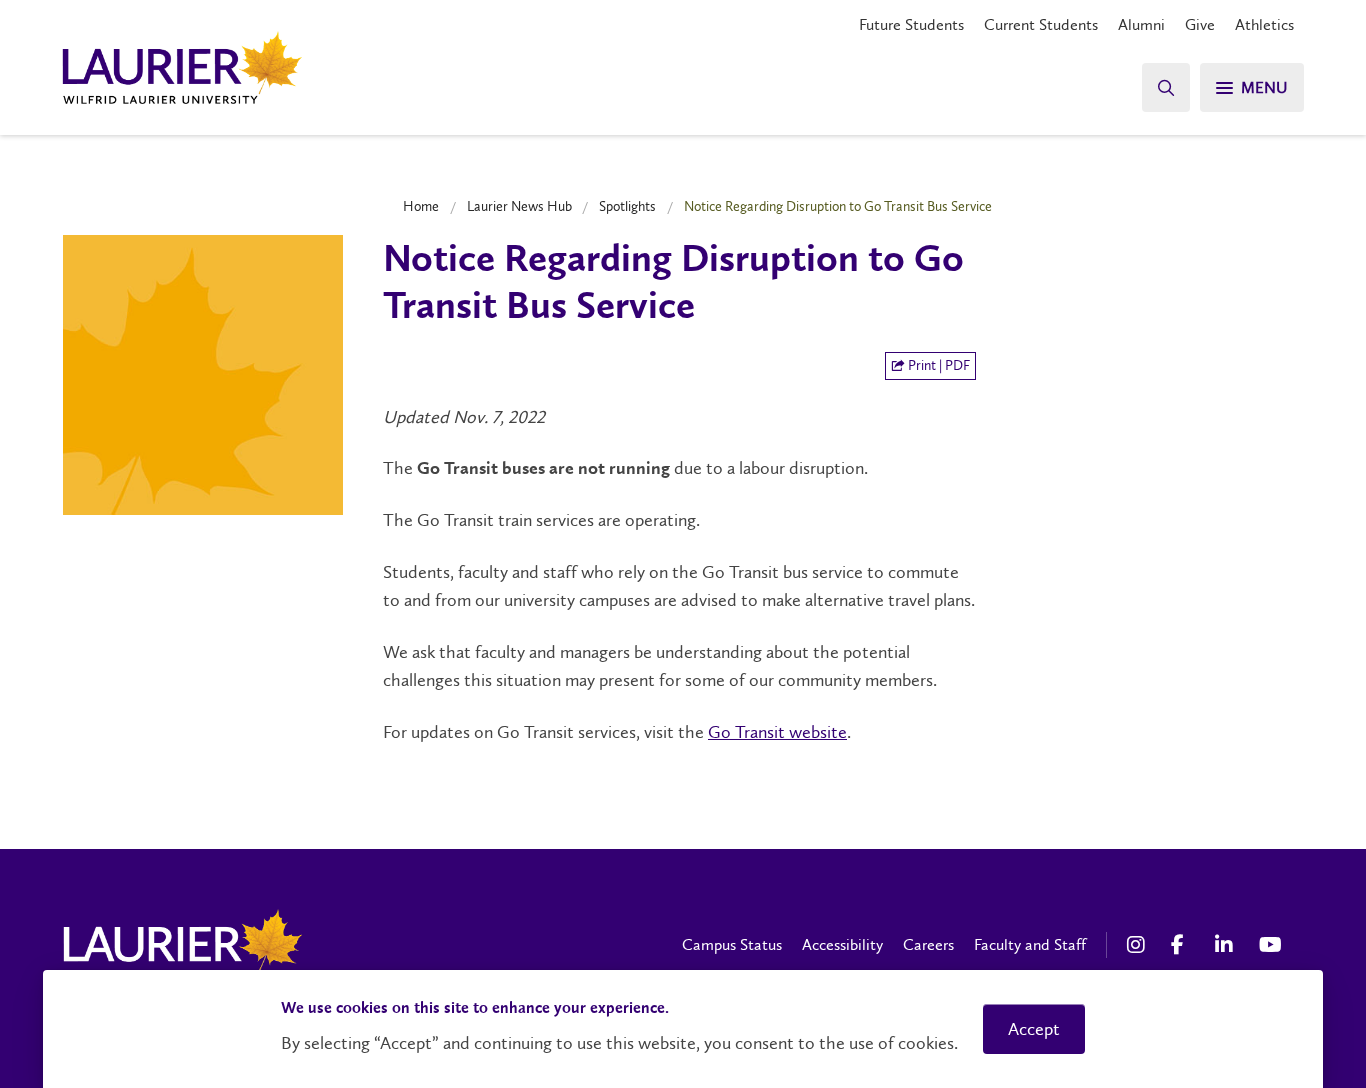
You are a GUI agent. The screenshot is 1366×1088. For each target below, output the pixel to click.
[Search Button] (1166, 87)
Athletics (1264, 24)
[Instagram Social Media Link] (1139, 945)
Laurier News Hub (519, 206)
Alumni (1141, 24)
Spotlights (627, 206)
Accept (1034, 1029)
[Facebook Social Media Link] (1183, 945)
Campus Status (732, 944)
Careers (928, 944)
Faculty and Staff (1030, 944)
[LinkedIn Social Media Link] (1227, 945)
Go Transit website (777, 732)
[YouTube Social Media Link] (1271, 945)
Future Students (911, 24)
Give (1200, 24)
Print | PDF (937, 365)
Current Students (1041, 24)
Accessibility (842, 944)
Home (421, 206)
